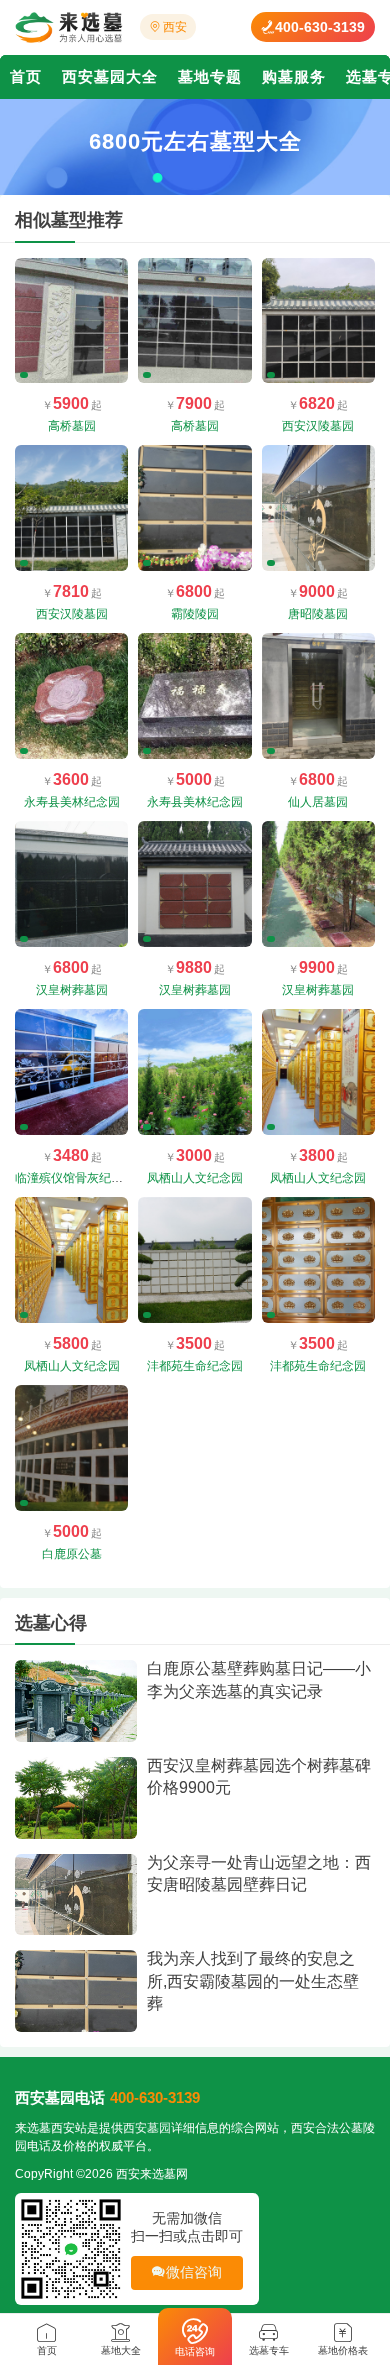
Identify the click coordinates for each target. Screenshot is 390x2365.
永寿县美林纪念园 (72, 802)
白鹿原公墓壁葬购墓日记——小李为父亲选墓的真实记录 (259, 1679)
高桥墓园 (72, 426)
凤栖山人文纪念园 (195, 1178)
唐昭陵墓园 (318, 614)
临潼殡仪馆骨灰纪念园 (75, 1178)
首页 (26, 76)
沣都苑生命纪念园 (195, 1366)
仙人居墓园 (318, 802)
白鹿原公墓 (72, 1554)
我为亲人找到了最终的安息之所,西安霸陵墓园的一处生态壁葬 (253, 1981)
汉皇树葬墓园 (72, 990)
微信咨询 (194, 2272)
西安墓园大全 (110, 76)
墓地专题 (210, 76)
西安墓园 (147, 2128)
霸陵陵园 (195, 614)
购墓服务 (294, 76)
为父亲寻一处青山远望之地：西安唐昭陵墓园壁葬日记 (259, 1873)
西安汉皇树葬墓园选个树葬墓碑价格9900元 (259, 1776)
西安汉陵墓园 (318, 426)
